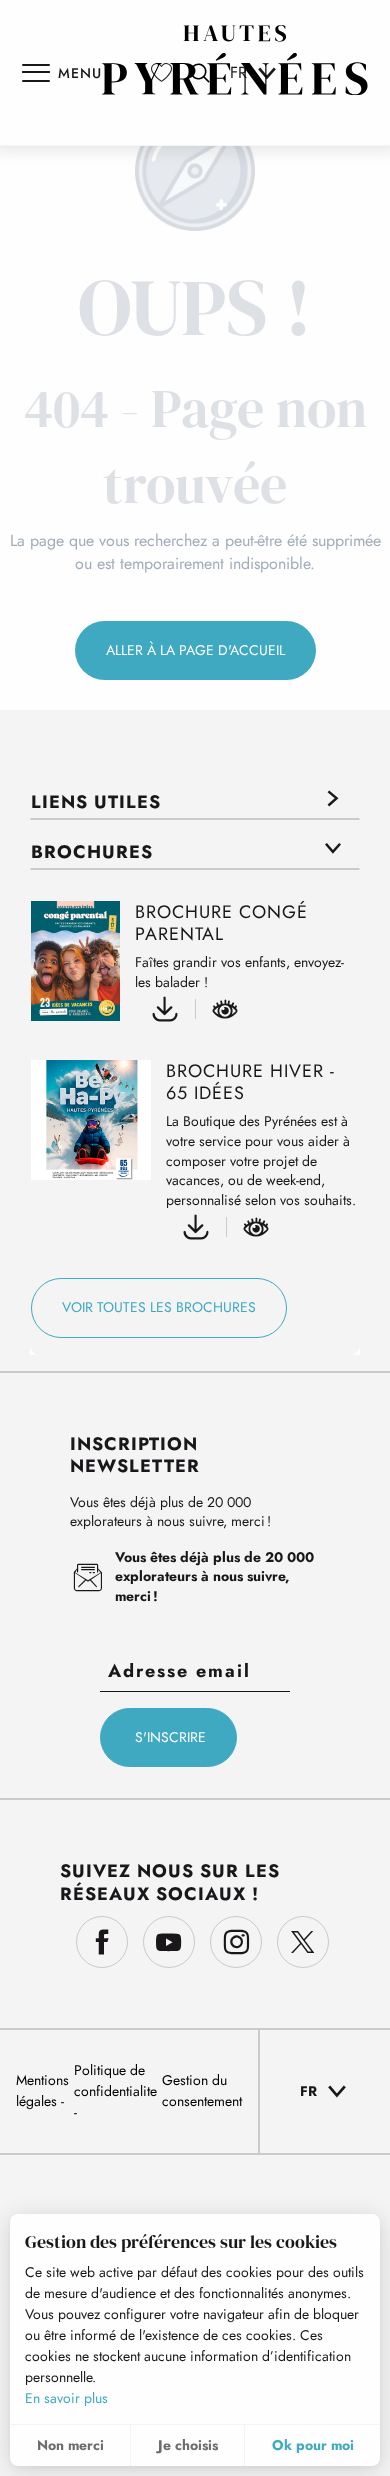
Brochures (92, 852)
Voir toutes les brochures (159, 1307)
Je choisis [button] (188, 2445)
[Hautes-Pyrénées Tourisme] (235, 60)
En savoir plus (66, 2398)
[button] (325, 2091)
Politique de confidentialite (115, 2080)
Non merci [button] (70, 2445)
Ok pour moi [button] (313, 2445)
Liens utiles (96, 802)
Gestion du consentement (202, 2090)
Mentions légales (42, 2090)
